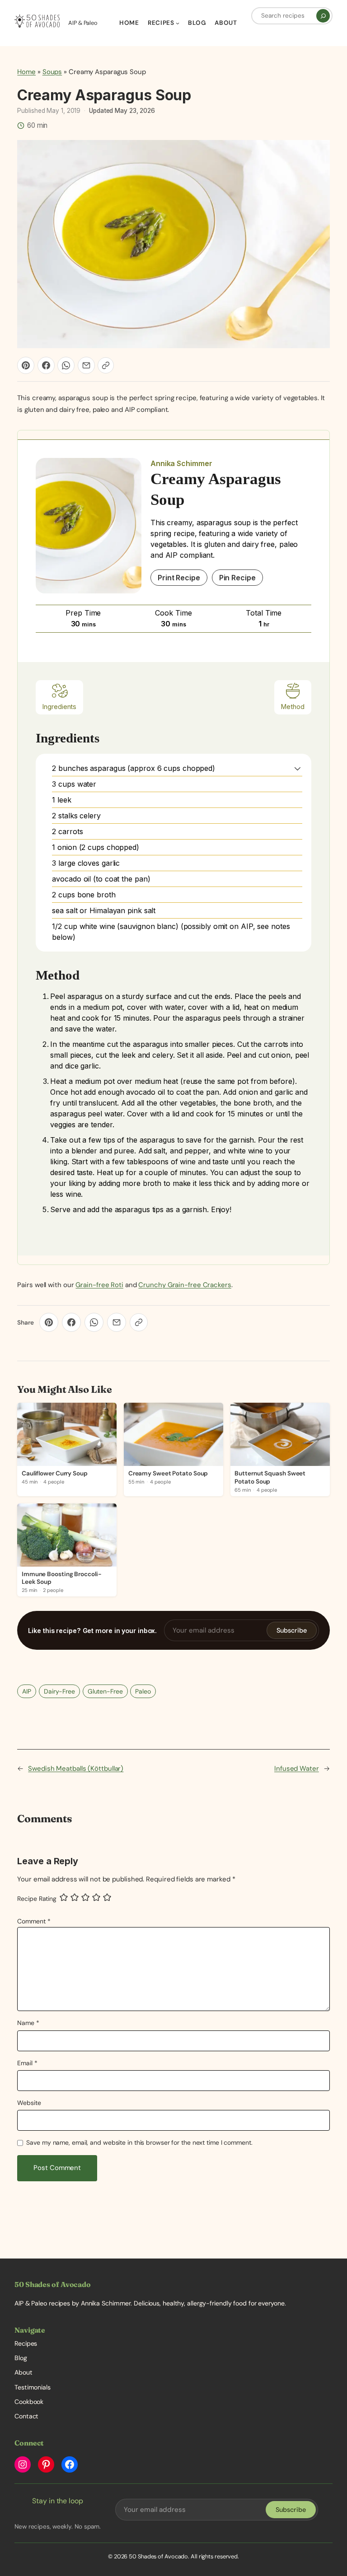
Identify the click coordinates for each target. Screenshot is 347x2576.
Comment (34, 1921)
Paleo (143, 1691)
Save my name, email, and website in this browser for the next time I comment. (139, 2142)
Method (293, 707)
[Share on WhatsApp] (66, 365)
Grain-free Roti (99, 1285)
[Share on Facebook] (46, 365)
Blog (21, 2358)
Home (26, 72)
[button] (298, 768)
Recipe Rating (37, 1899)
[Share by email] (86, 365)
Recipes (26, 2343)
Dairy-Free (59, 1691)
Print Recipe (179, 578)
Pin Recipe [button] (237, 578)
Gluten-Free (105, 1691)
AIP (27, 1691)
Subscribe (292, 1630)
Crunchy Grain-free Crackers (185, 1285)
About (23, 2372)
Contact (26, 2416)
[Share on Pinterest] (26, 365)
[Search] (323, 16)
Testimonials (33, 2387)
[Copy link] (106, 365)
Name (28, 2023)
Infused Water (297, 1769)
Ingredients (59, 707)
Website (29, 2103)
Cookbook (29, 2402)
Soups (52, 72)
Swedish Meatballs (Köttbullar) (76, 1769)
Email (27, 2063)
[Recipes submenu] (178, 23)
